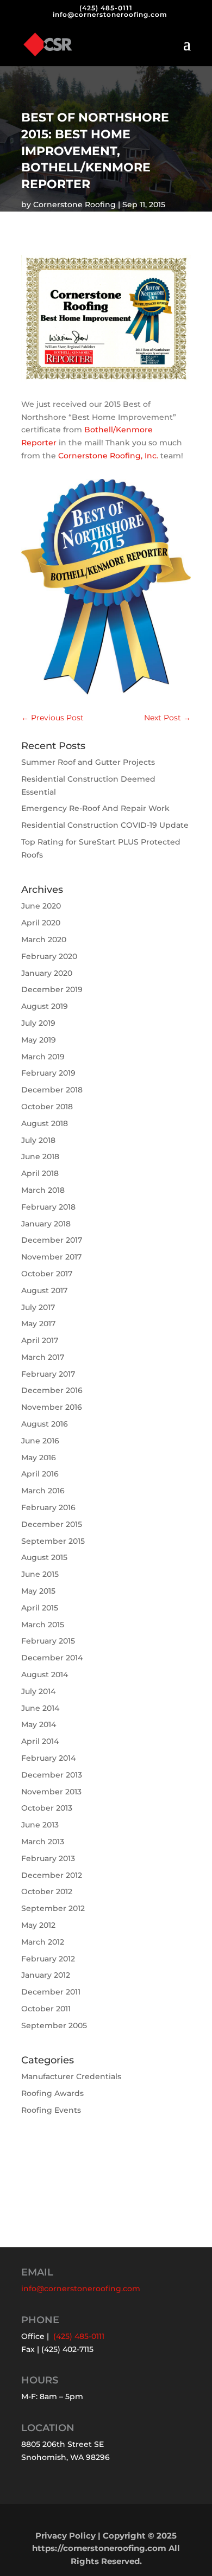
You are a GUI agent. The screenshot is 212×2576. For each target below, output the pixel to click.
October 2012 (47, 1891)
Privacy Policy (66, 2536)
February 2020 (49, 956)
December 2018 (52, 1090)
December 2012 (52, 1875)
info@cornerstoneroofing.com (81, 2289)
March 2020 (44, 939)
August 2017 (44, 1290)
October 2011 (46, 2009)
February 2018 (48, 1207)
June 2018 (40, 1156)
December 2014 (52, 1658)
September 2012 (53, 1908)
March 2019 (43, 1057)
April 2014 (40, 1741)
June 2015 (40, 1574)
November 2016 (52, 1407)
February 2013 (48, 1858)
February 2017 (48, 1374)
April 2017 (40, 1340)
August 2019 (45, 1006)
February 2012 (48, 1959)
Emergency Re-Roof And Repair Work (95, 808)
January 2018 (46, 1224)
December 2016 (52, 1390)
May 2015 (38, 1591)
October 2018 (47, 1107)
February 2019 (48, 1073)
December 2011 (51, 1992)
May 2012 (38, 1925)
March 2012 (43, 1942)
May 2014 (39, 1724)
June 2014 (40, 1708)
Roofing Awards (52, 2093)
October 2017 (47, 1274)
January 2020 (47, 973)
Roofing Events (51, 2110)
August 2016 (45, 1424)
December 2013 (52, 1775)
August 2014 (45, 1674)
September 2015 (53, 1541)
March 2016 (43, 1491)
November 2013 (51, 1792)
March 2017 (43, 1357)
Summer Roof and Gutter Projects (88, 762)
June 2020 (41, 906)
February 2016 (48, 1507)
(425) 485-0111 (106, 8)
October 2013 (47, 1808)
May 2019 (39, 1040)
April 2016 (40, 1474)
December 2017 (52, 1240)
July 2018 (38, 1140)
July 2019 (38, 1023)
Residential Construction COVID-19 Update (105, 825)
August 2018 (45, 1123)
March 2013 (43, 1842)
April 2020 (41, 923)
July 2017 (38, 1307)
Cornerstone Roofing (74, 204)
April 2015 (40, 1608)
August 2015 (44, 1557)
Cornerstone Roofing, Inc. (108, 456)
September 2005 (54, 2025)
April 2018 (40, 1173)
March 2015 (43, 1625)
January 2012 (46, 1975)
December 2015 (52, 1524)
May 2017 (38, 1324)
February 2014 (48, 1758)
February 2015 (48, 1641)
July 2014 (38, 1691)
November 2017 (51, 1257)
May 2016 (39, 1458)
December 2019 (52, 989)
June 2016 (40, 1441)
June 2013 (40, 1825)
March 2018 (43, 1190)
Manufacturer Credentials (71, 2076)
